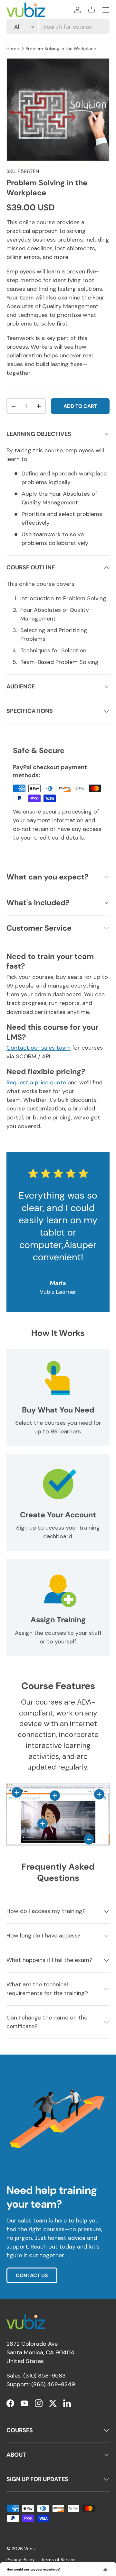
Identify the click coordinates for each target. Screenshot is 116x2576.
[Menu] (106, 10)
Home (13, 49)
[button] (92, 10)
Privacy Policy (21, 2560)
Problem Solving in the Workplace (61, 49)
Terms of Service (58, 2560)
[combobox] (58, 27)
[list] (58, 110)
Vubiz (30, 2549)
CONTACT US (32, 2275)
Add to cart (80, 406)
